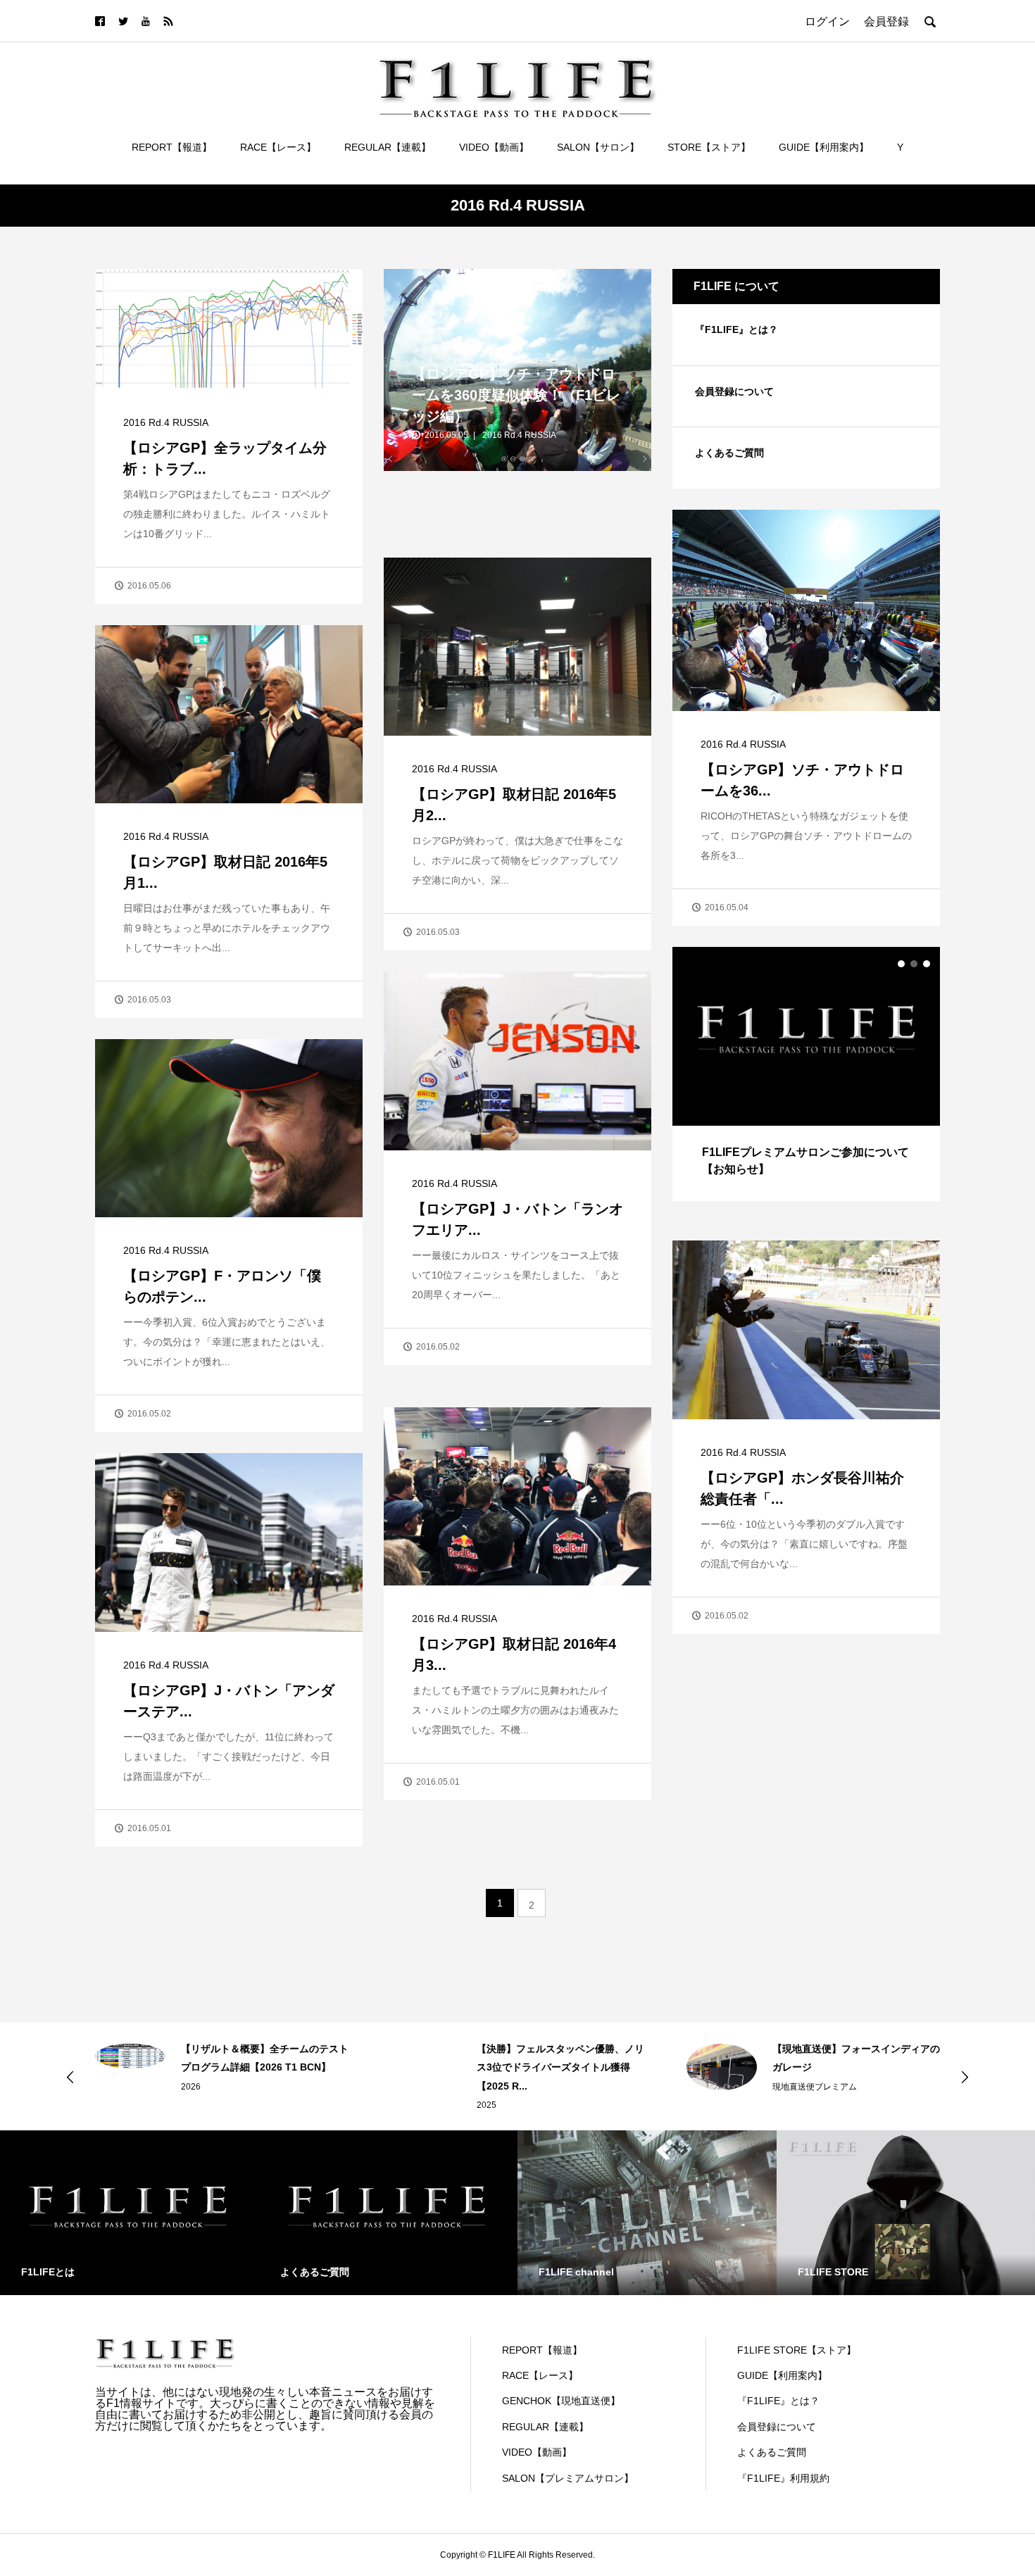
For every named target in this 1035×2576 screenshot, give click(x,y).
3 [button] (927, 964)
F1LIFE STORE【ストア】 (797, 2350)
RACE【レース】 (278, 147)
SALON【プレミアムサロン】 (568, 2478)
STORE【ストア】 (709, 147)
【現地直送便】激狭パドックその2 (849, 2049)
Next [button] (965, 2077)
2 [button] (914, 964)
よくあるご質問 (729, 453)
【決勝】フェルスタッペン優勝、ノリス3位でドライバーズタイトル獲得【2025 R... (265, 2067)
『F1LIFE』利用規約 (783, 2478)
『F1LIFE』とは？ (736, 329)
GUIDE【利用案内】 (824, 147)
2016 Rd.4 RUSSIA (166, 422)
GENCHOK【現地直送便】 (561, 2401)
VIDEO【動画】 (494, 147)
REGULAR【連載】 (388, 147)
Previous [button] (70, 2077)
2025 (191, 2105)
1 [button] (901, 964)
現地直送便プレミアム (519, 2087)
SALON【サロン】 (598, 147)
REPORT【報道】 (172, 147)
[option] (806, 1074)
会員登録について (734, 391)
